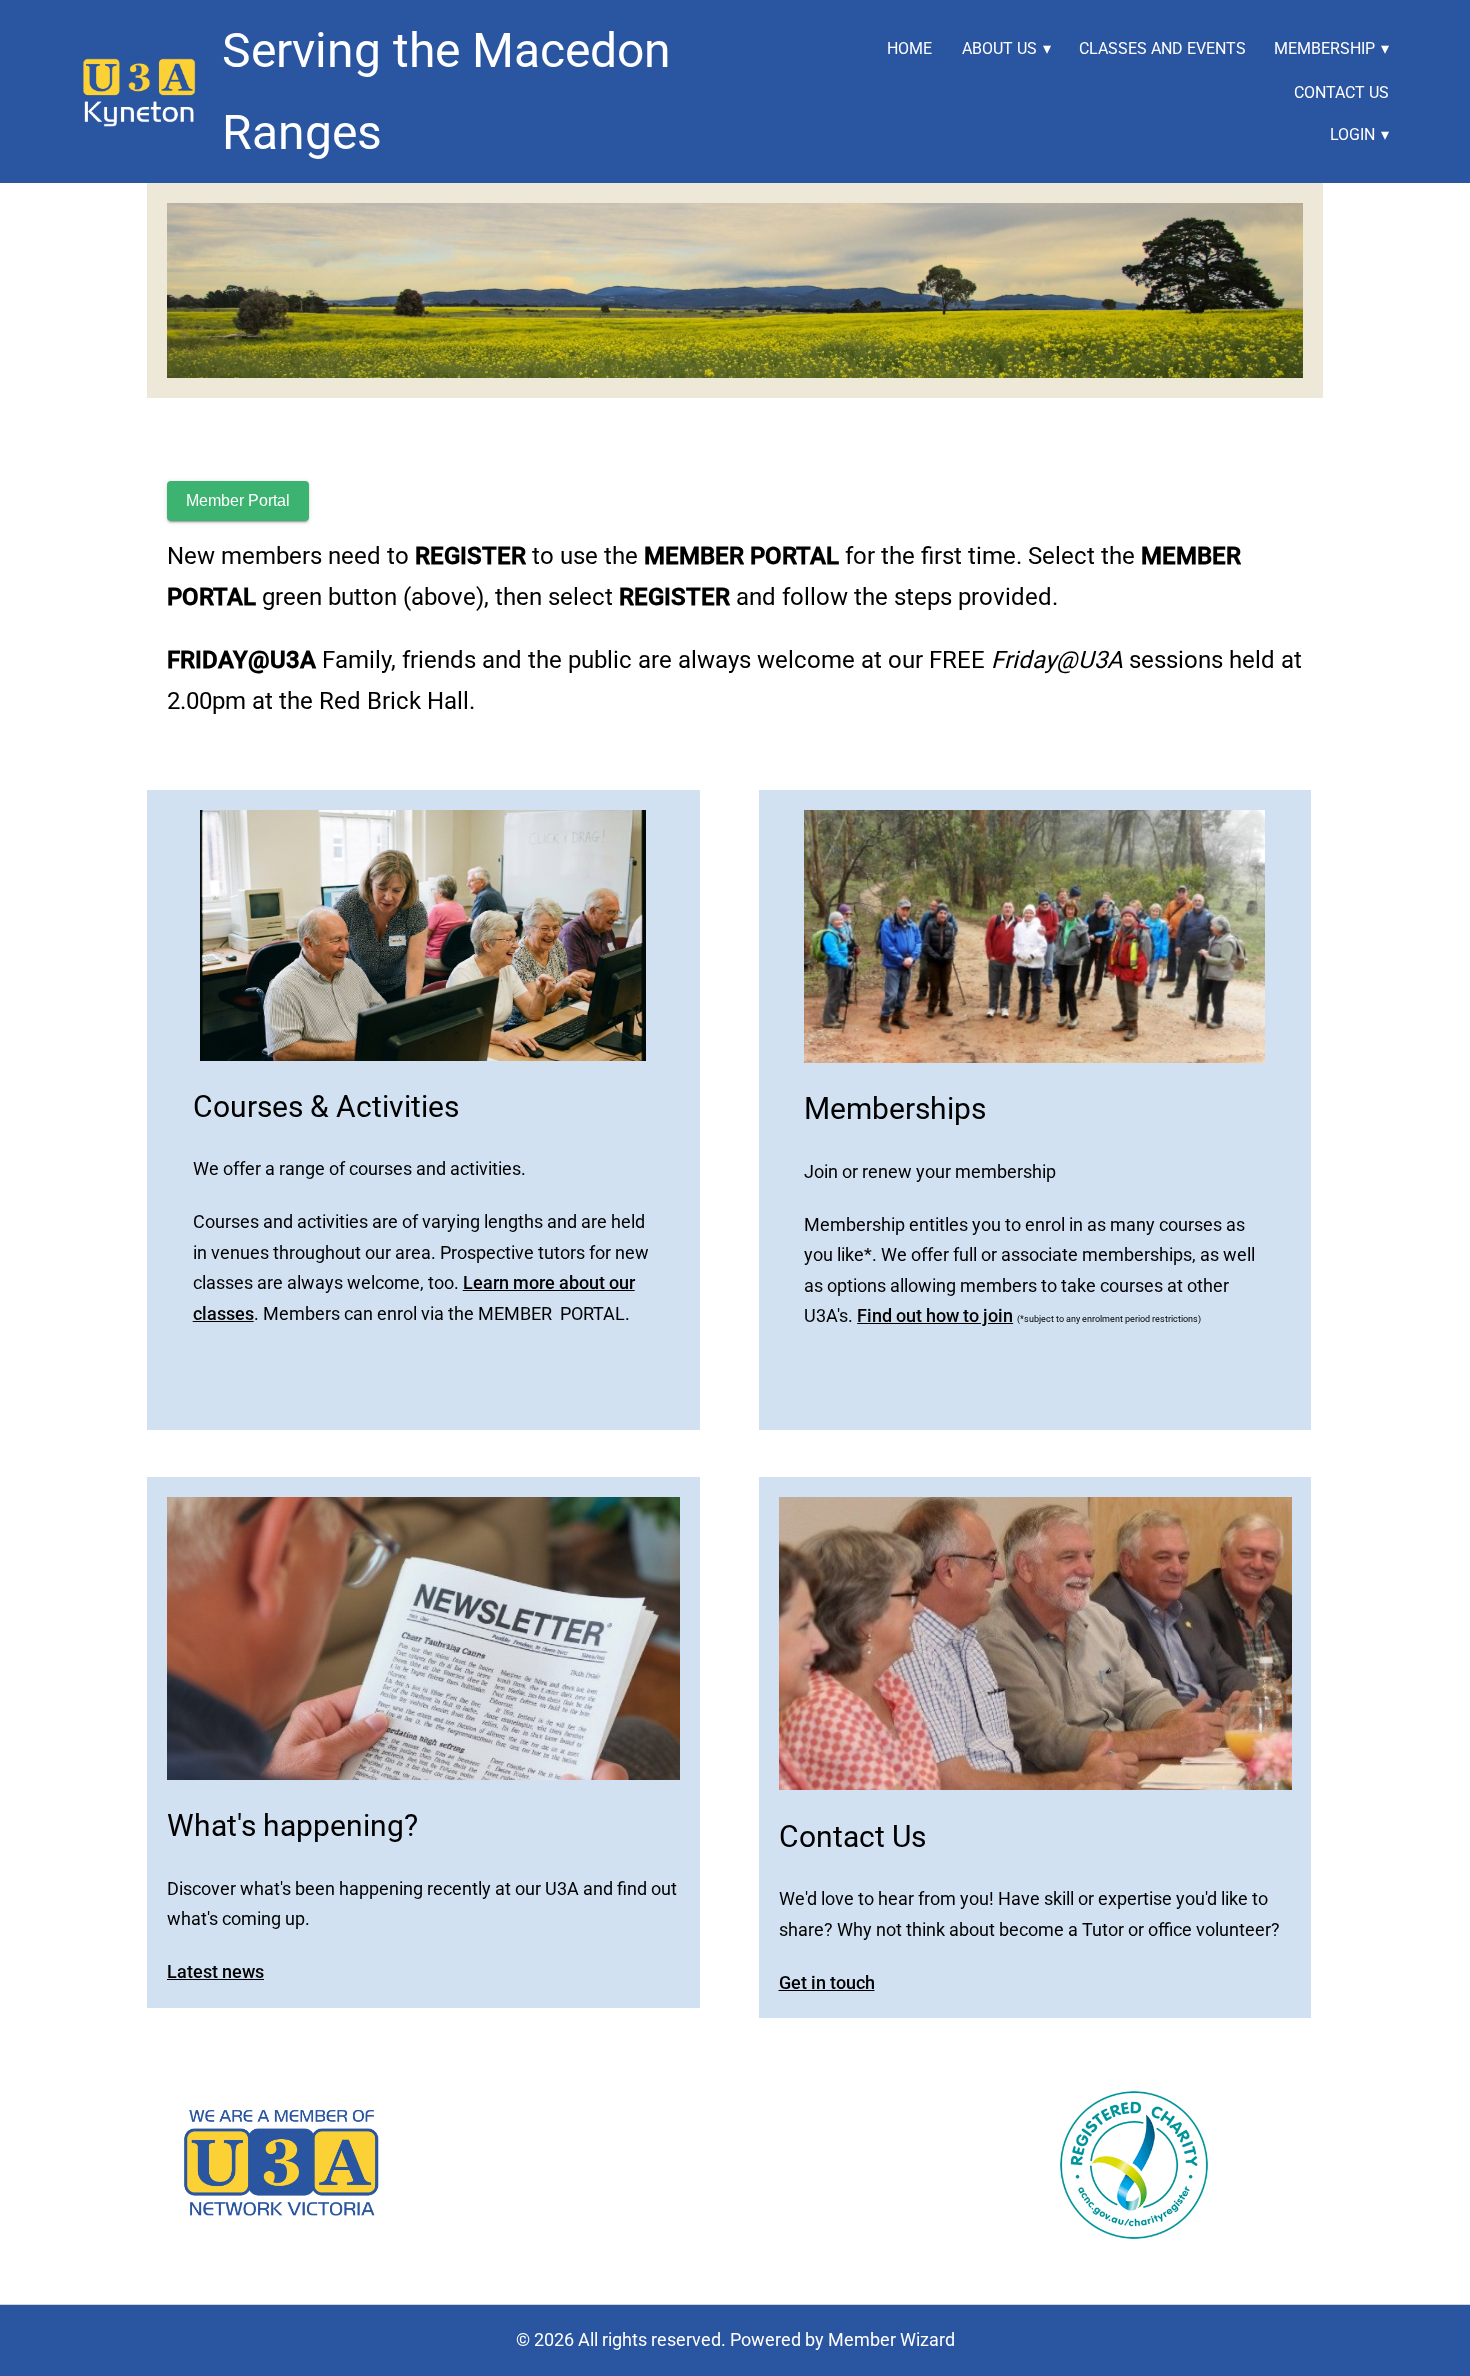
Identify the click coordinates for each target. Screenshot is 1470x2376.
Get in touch (827, 1982)
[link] (140, 91)
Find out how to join (935, 1315)
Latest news (215, 1971)
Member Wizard (891, 2339)
